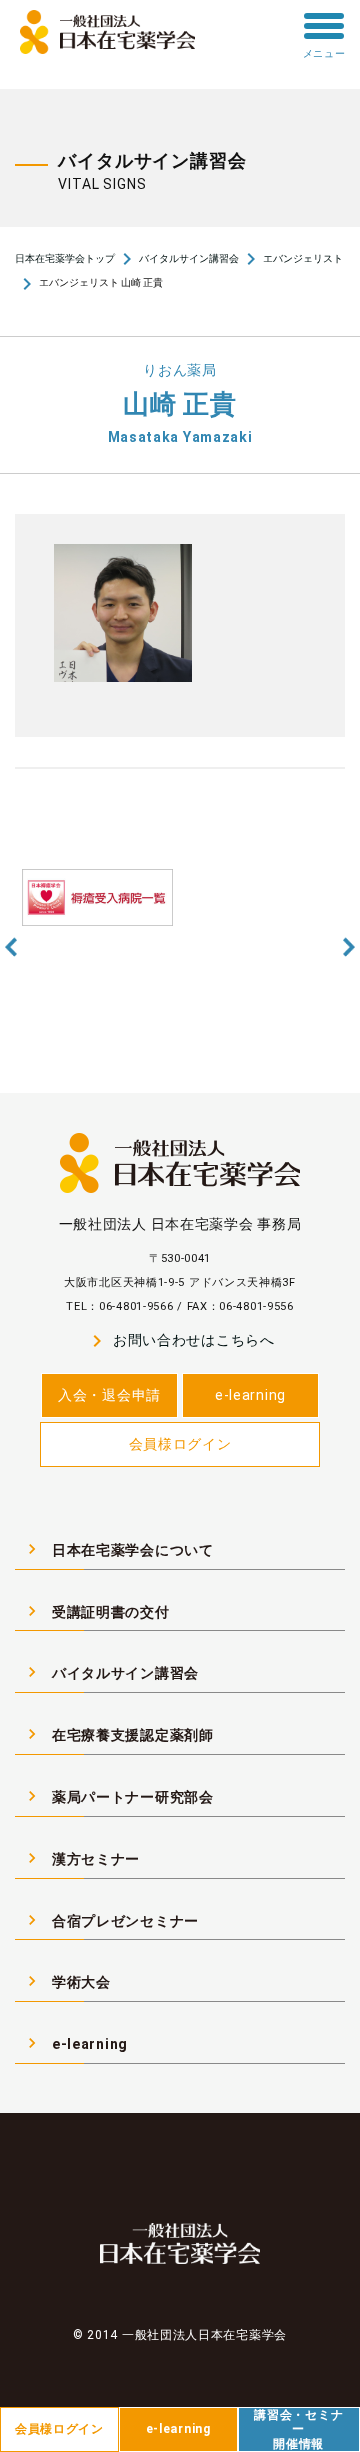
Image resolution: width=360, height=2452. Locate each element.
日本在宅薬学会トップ (65, 258)
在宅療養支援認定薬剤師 (118, 1734)
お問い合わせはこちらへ (179, 1341)
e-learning (250, 1395)
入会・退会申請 (109, 1395)
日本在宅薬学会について (118, 1549)
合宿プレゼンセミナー (110, 1920)
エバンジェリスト (303, 258)
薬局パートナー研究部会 (118, 1796)
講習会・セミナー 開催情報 (298, 2429)
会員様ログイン (180, 1444)
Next (349, 947)
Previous (11, 947)
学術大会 (66, 1981)
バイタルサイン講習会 (189, 258)
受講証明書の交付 (96, 1611)
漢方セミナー (81, 1858)
